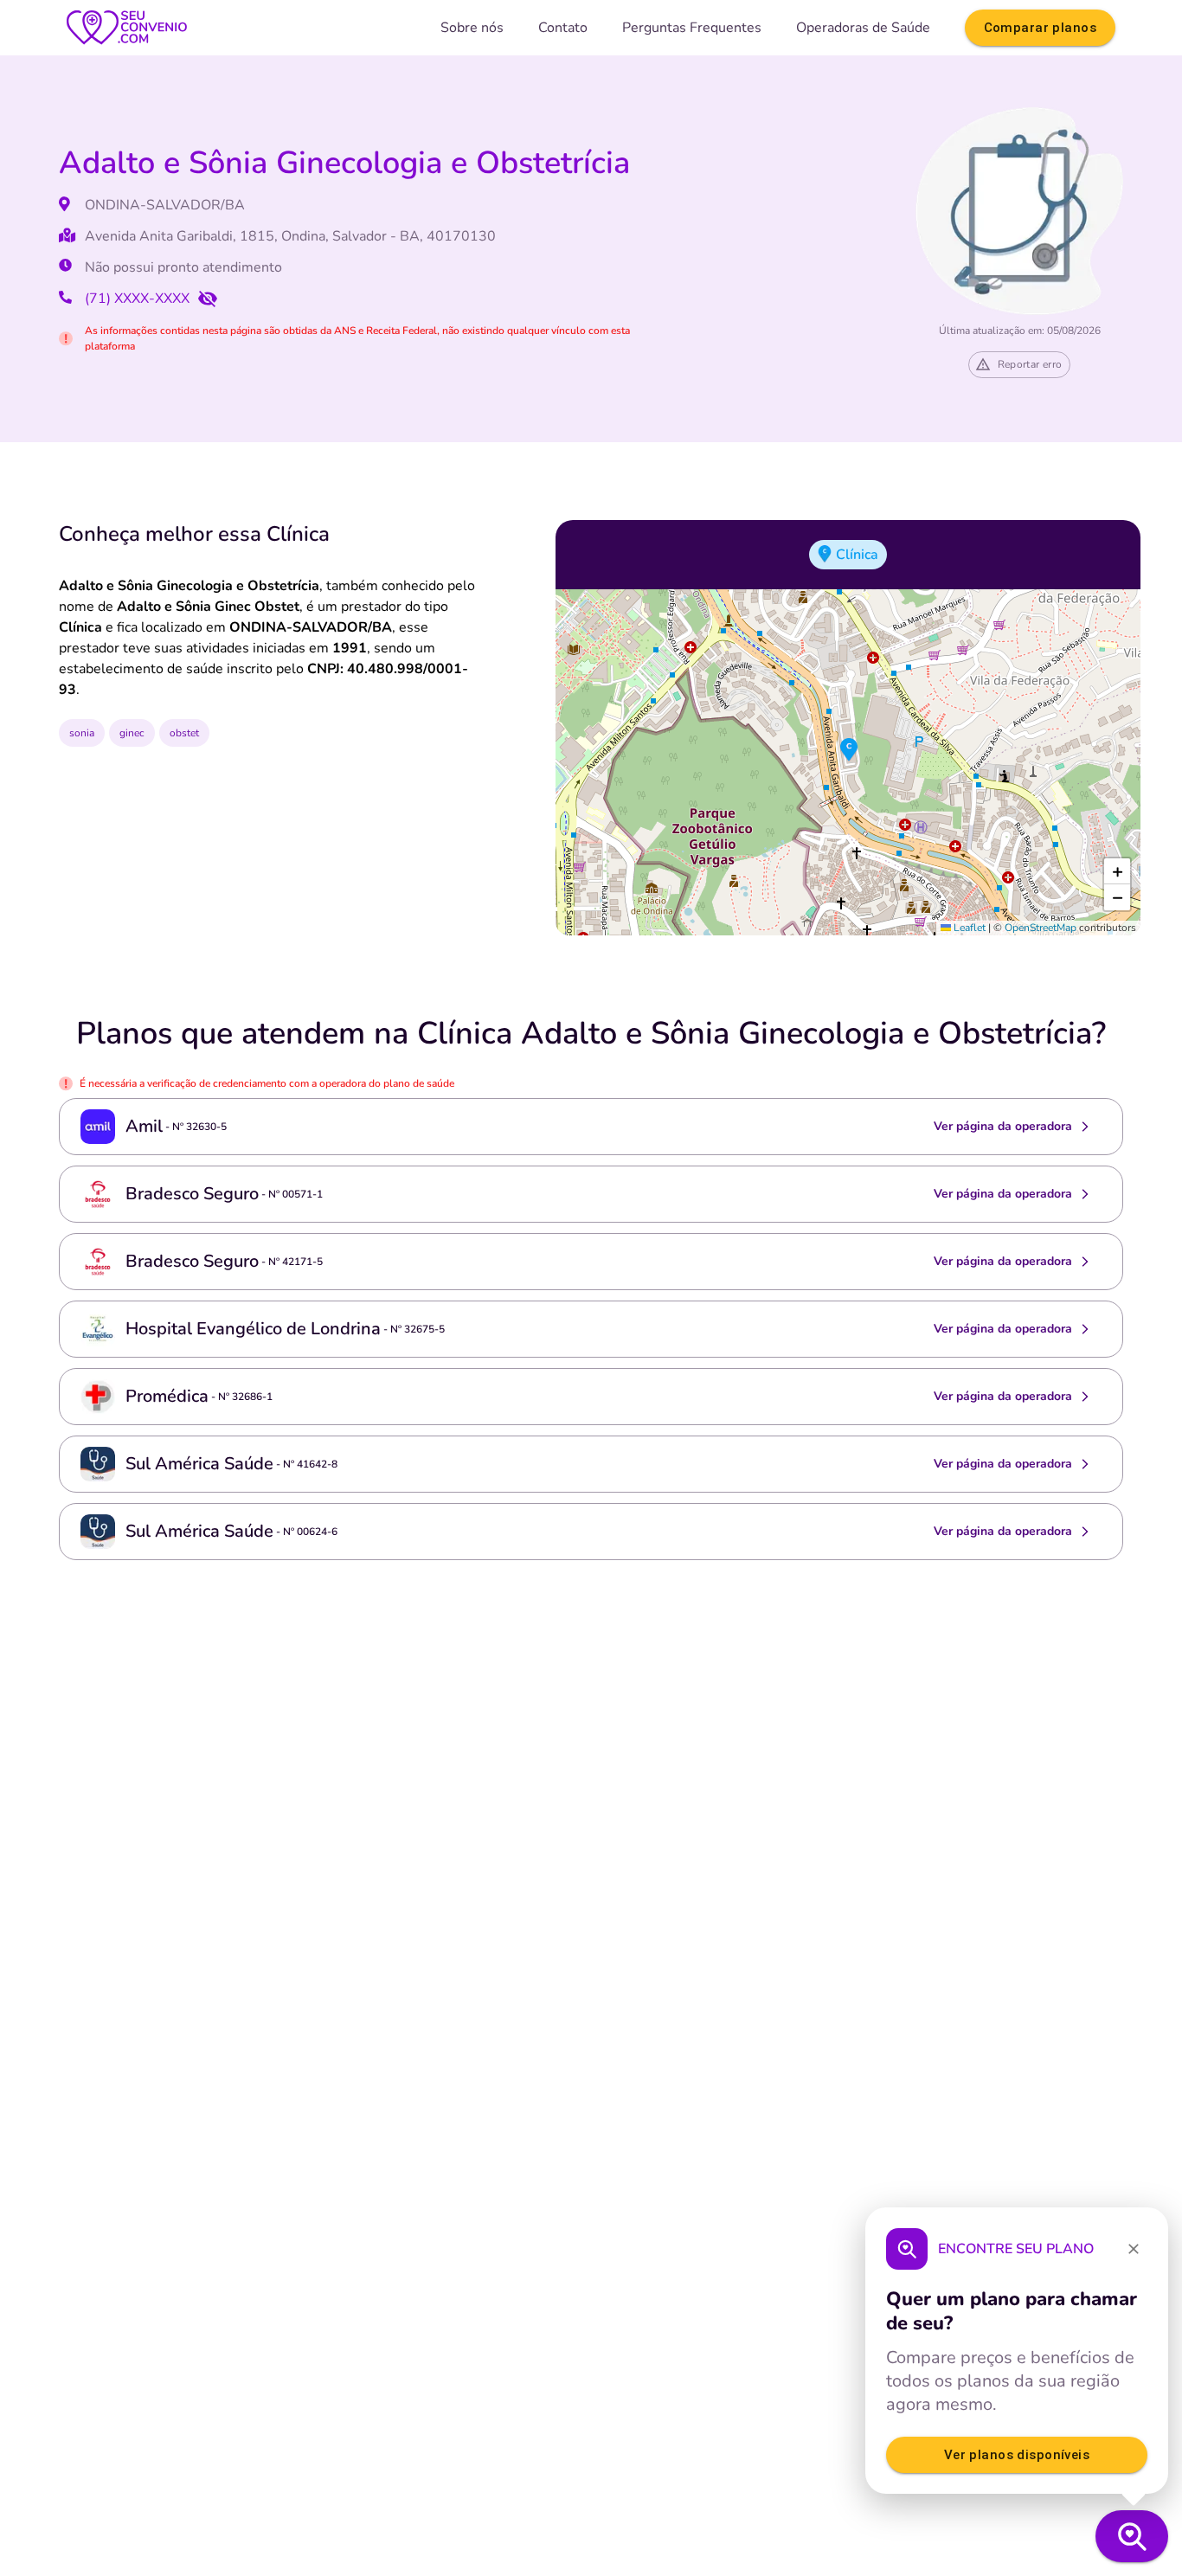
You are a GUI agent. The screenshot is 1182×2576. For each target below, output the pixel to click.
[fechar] (1134, 2249)
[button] (849, 750)
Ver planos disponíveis (1017, 2455)
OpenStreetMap (1041, 928)
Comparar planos (1040, 28)
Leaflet (968, 928)
